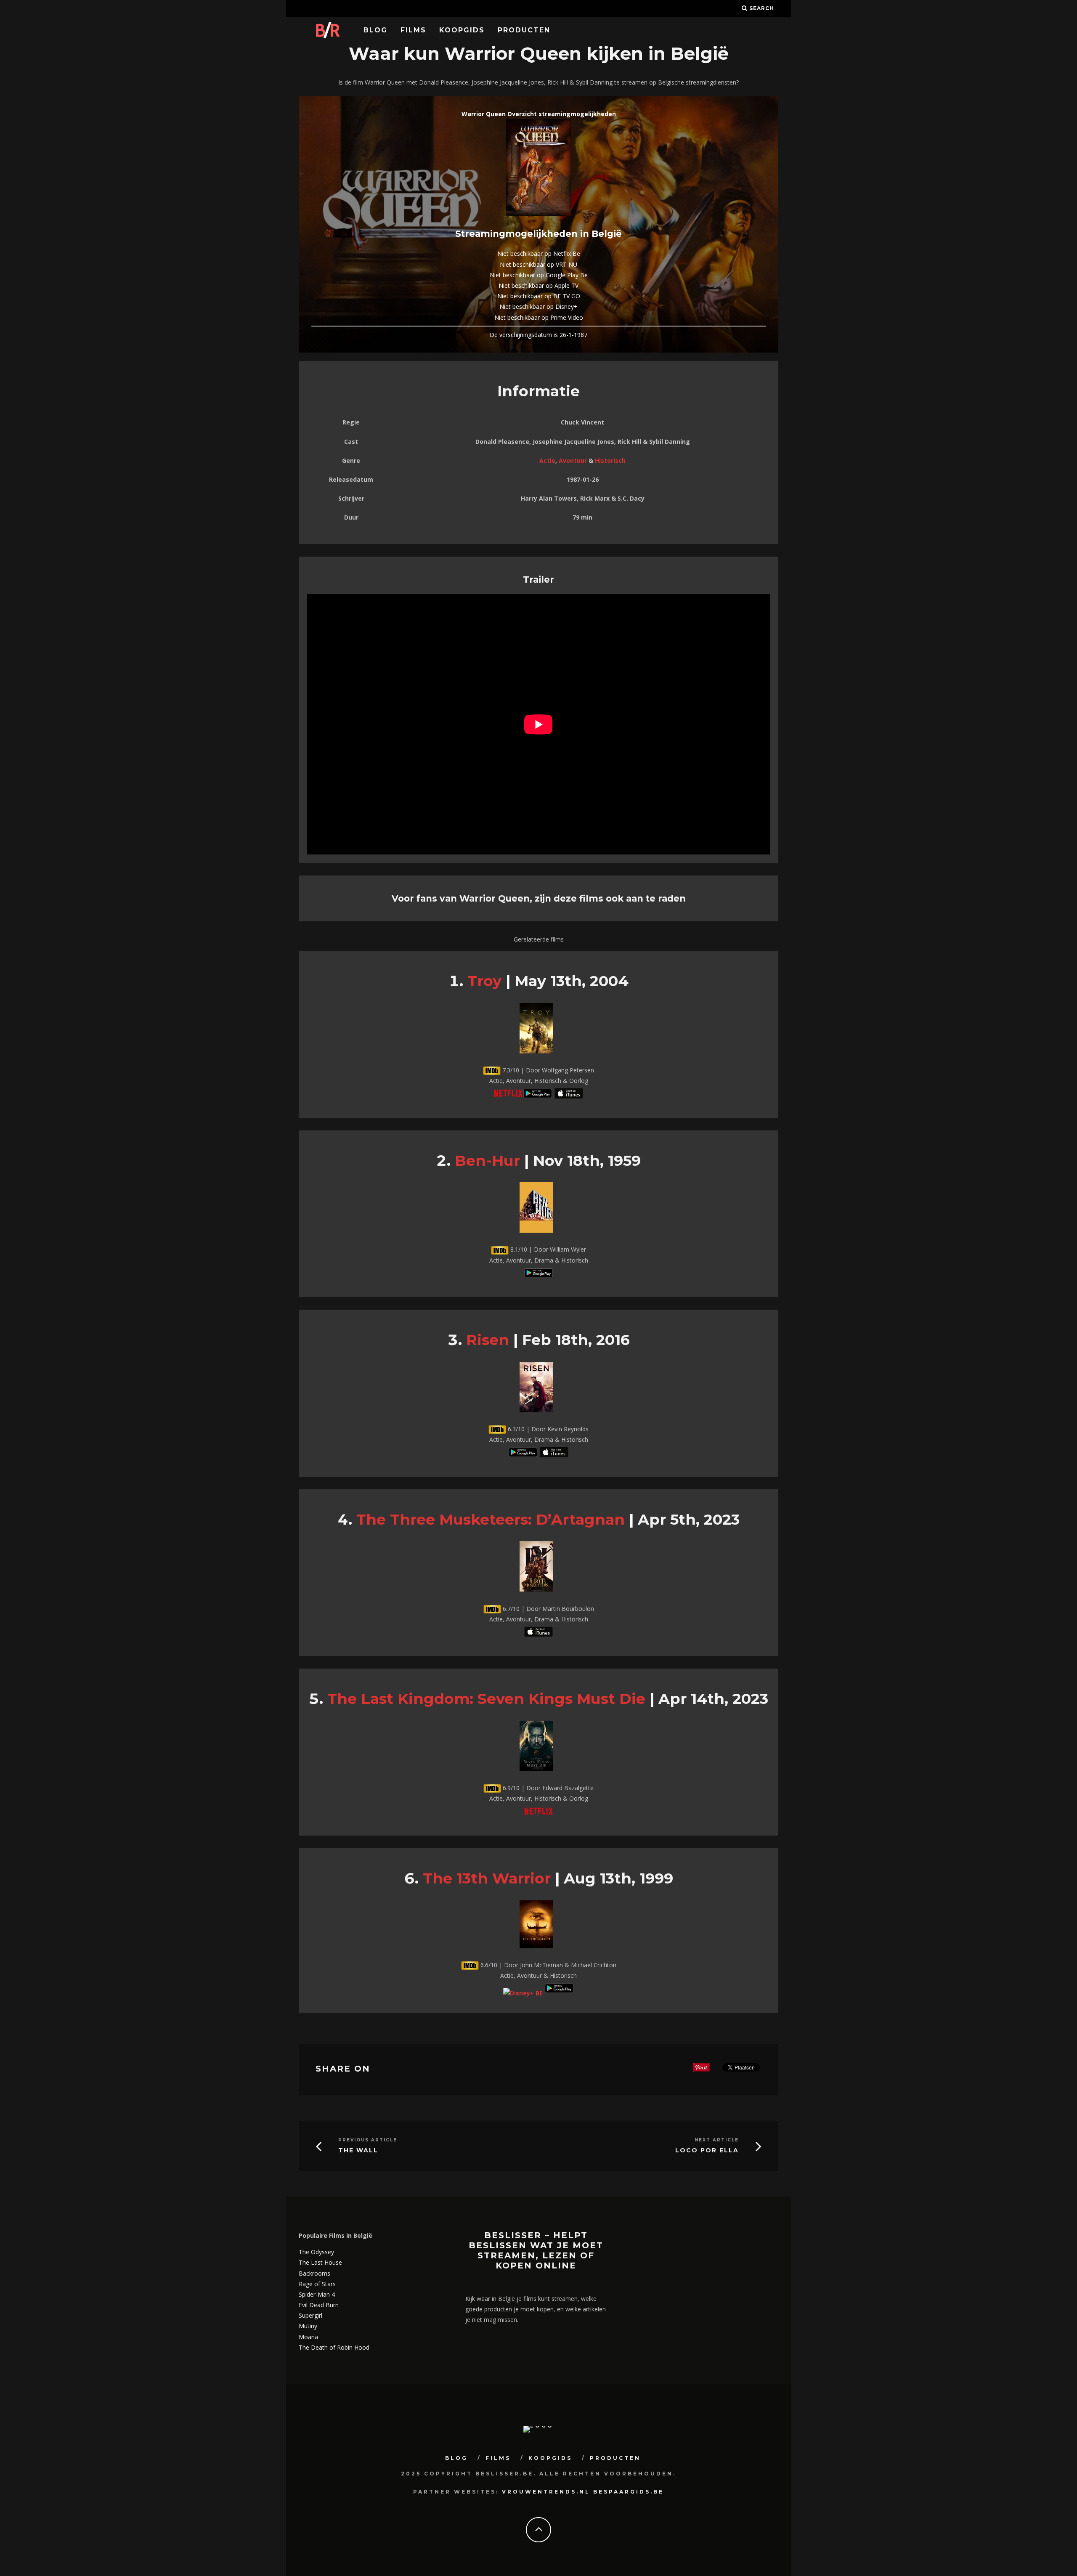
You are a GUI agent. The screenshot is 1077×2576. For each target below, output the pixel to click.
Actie (547, 460)
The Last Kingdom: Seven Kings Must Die (486, 1699)
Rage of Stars (317, 2284)
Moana (308, 2337)
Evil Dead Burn (319, 2305)
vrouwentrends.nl (546, 2492)
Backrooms (314, 2273)
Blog (375, 30)
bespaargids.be (629, 2492)
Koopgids (462, 30)
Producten (524, 30)
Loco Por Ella (707, 2150)
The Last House (320, 2262)
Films (413, 30)
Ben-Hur (487, 1161)
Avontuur (573, 460)
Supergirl (310, 2315)
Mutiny (308, 2326)
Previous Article (368, 2140)
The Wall (358, 2150)
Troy (484, 981)
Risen (488, 1340)
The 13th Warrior (487, 1878)
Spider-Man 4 (317, 2294)
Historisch (610, 460)
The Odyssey (316, 2252)
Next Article (717, 2140)
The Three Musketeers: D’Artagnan (491, 1519)
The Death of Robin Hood (334, 2347)
